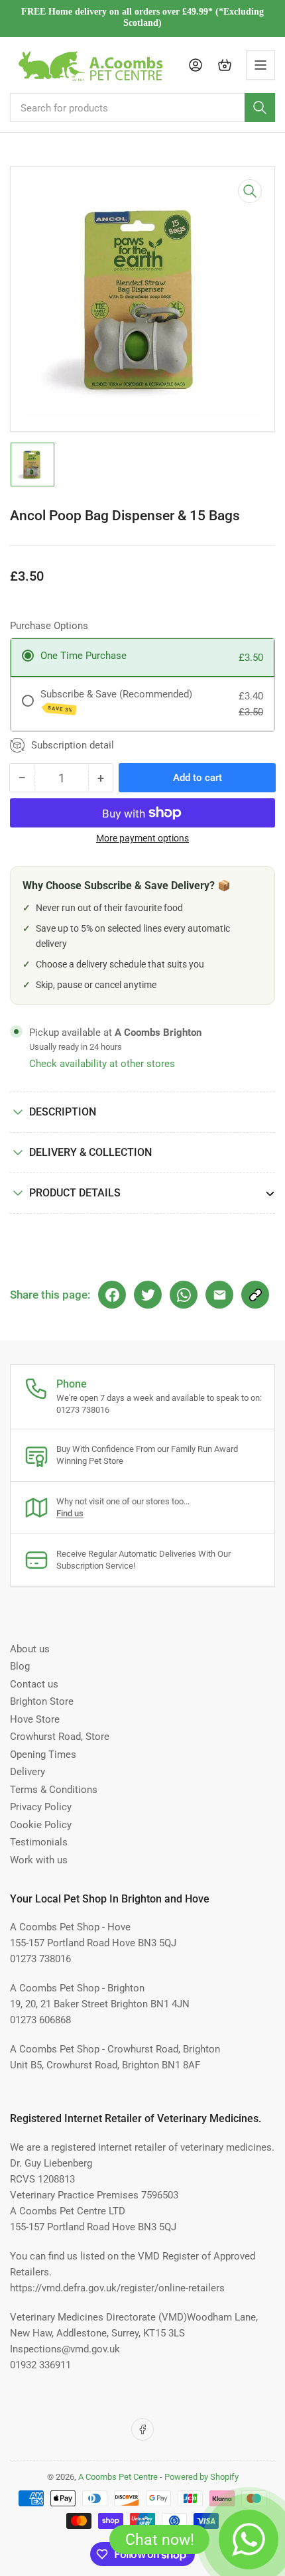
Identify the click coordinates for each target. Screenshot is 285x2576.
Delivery (28, 1772)
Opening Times (43, 1754)
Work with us (39, 1860)
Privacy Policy (41, 1807)
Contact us (34, 1684)
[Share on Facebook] (112, 1295)
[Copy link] (255, 1295)
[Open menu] (260, 65)
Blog (20, 1666)
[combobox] (142, 107)
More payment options (142, 838)
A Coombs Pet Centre (118, 2477)
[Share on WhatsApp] (184, 1295)
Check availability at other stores (102, 1064)
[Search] (260, 107)
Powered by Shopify (201, 2477)
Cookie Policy (41, 1825)
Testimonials (39, 1842)
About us (30, 1649)
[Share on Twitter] (148, 1295)
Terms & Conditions (54, 1790)
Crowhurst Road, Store (60, 1737)
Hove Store (35, 1719)
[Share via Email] (219, 1295)
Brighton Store (42, 1701)
